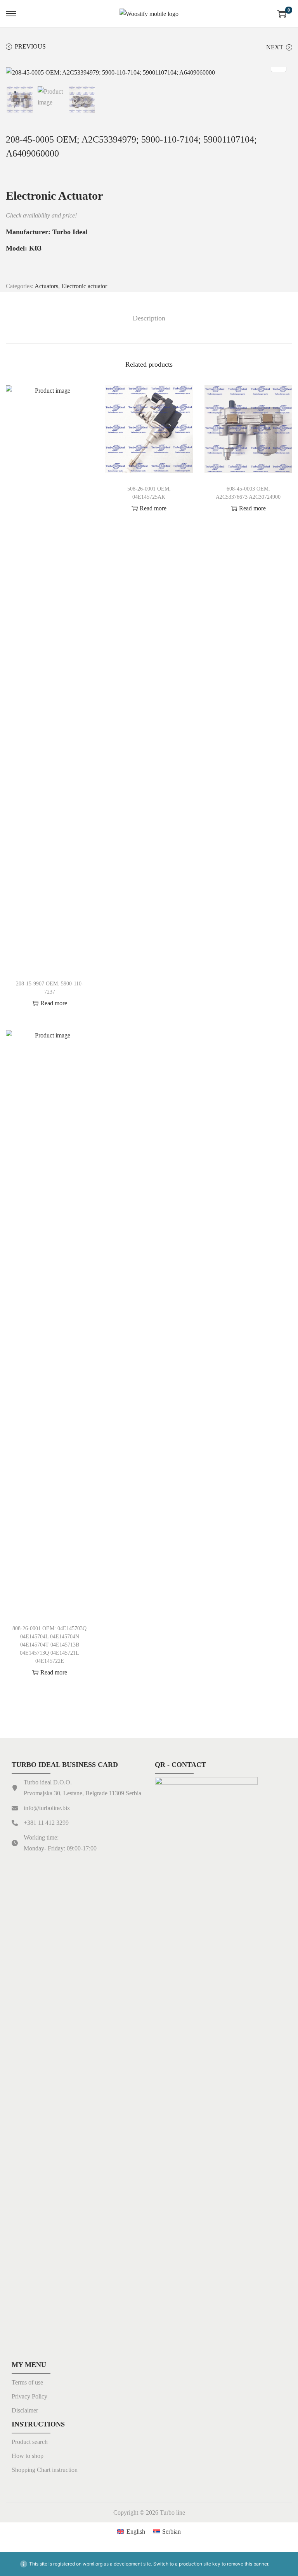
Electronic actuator (84, 286)
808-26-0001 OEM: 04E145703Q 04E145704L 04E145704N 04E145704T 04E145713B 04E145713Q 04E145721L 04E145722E (49, 1645)
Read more (54, 1003)
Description (149, 318)
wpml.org (93, 2564)
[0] (282, 14)
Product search (30, 2442)
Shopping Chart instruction (45, 2470)
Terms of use (27, 2382)
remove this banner (248, 2564)
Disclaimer (25, 2410)
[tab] (149, 318)
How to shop (28, 2456)
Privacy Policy (29, 2396)
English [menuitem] (136, 2532)
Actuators (46, 286)
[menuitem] (131, 2531)
